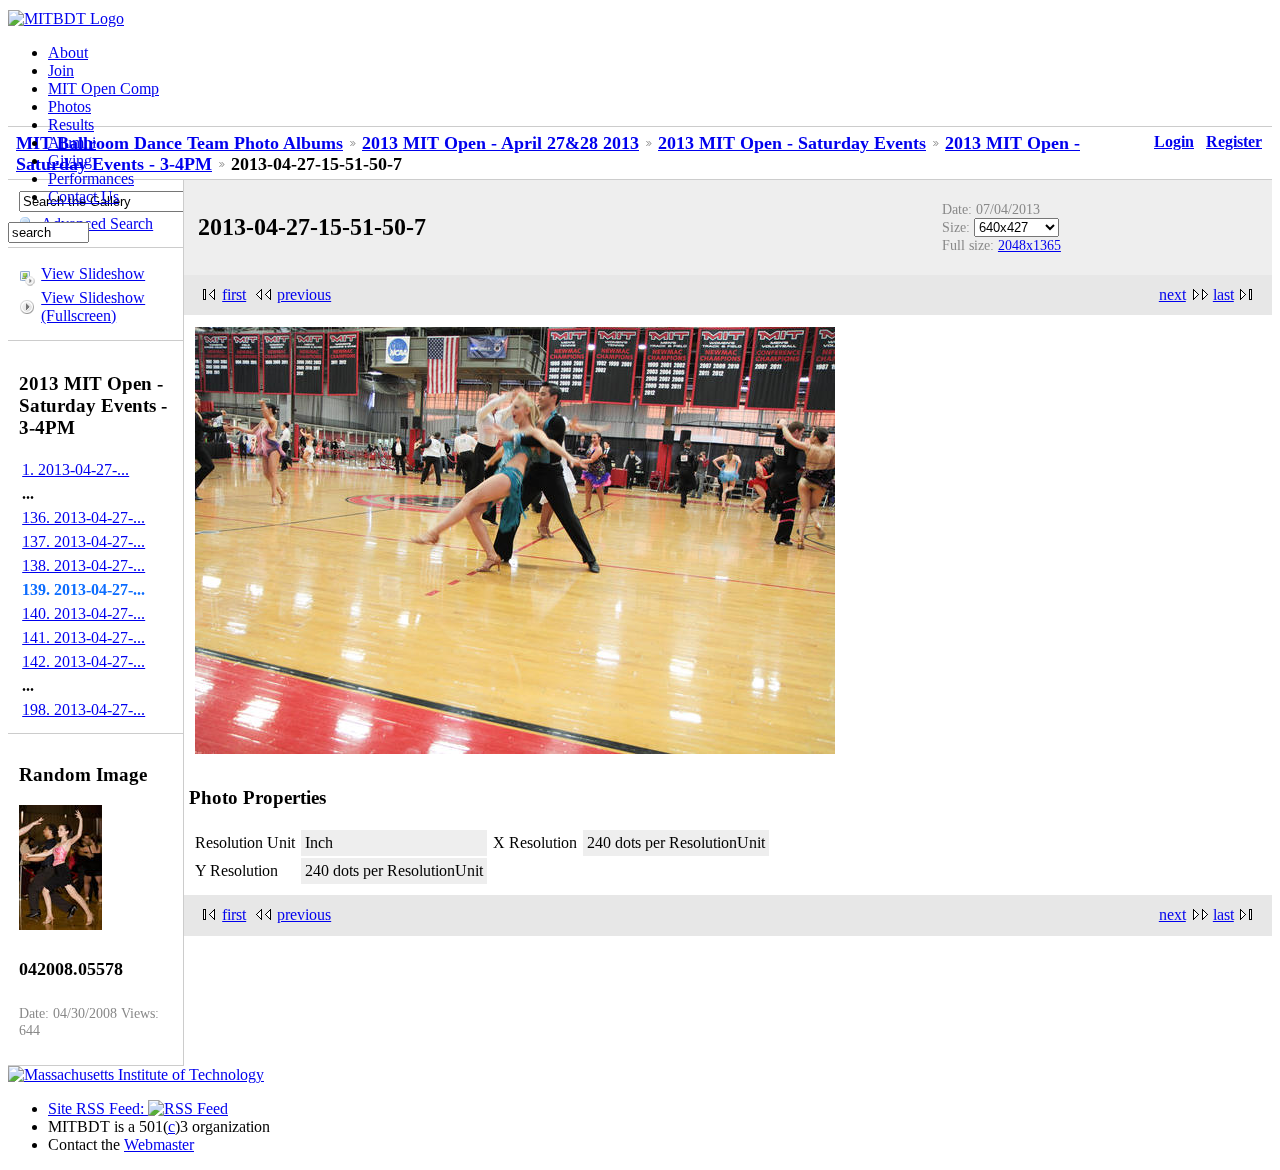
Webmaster (159, 1144)
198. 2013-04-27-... (83, 709)
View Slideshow (93, 273)
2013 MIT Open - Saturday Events (792, 143)
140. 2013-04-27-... (83, 613)
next (1172, 294)
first (234, 294)
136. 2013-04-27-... (83, 517)
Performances (91, 178)
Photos (69, 106)
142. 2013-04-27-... (83, 661)
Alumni (72, 142)
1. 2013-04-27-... (75, 469)
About (68, 52)
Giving (70, 160)
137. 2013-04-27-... (83, 541)
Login (1174, 141)
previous (304, 294)
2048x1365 (1029, 245)
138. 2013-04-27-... (83, 565)
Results (71, 124)
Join (61, 70)
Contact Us (83, 196)
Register (1234, 141)
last (1223, 294)
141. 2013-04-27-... (83, 637)
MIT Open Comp (103, 88)
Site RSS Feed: (98, 1108)
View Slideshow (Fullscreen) (93, 306)
